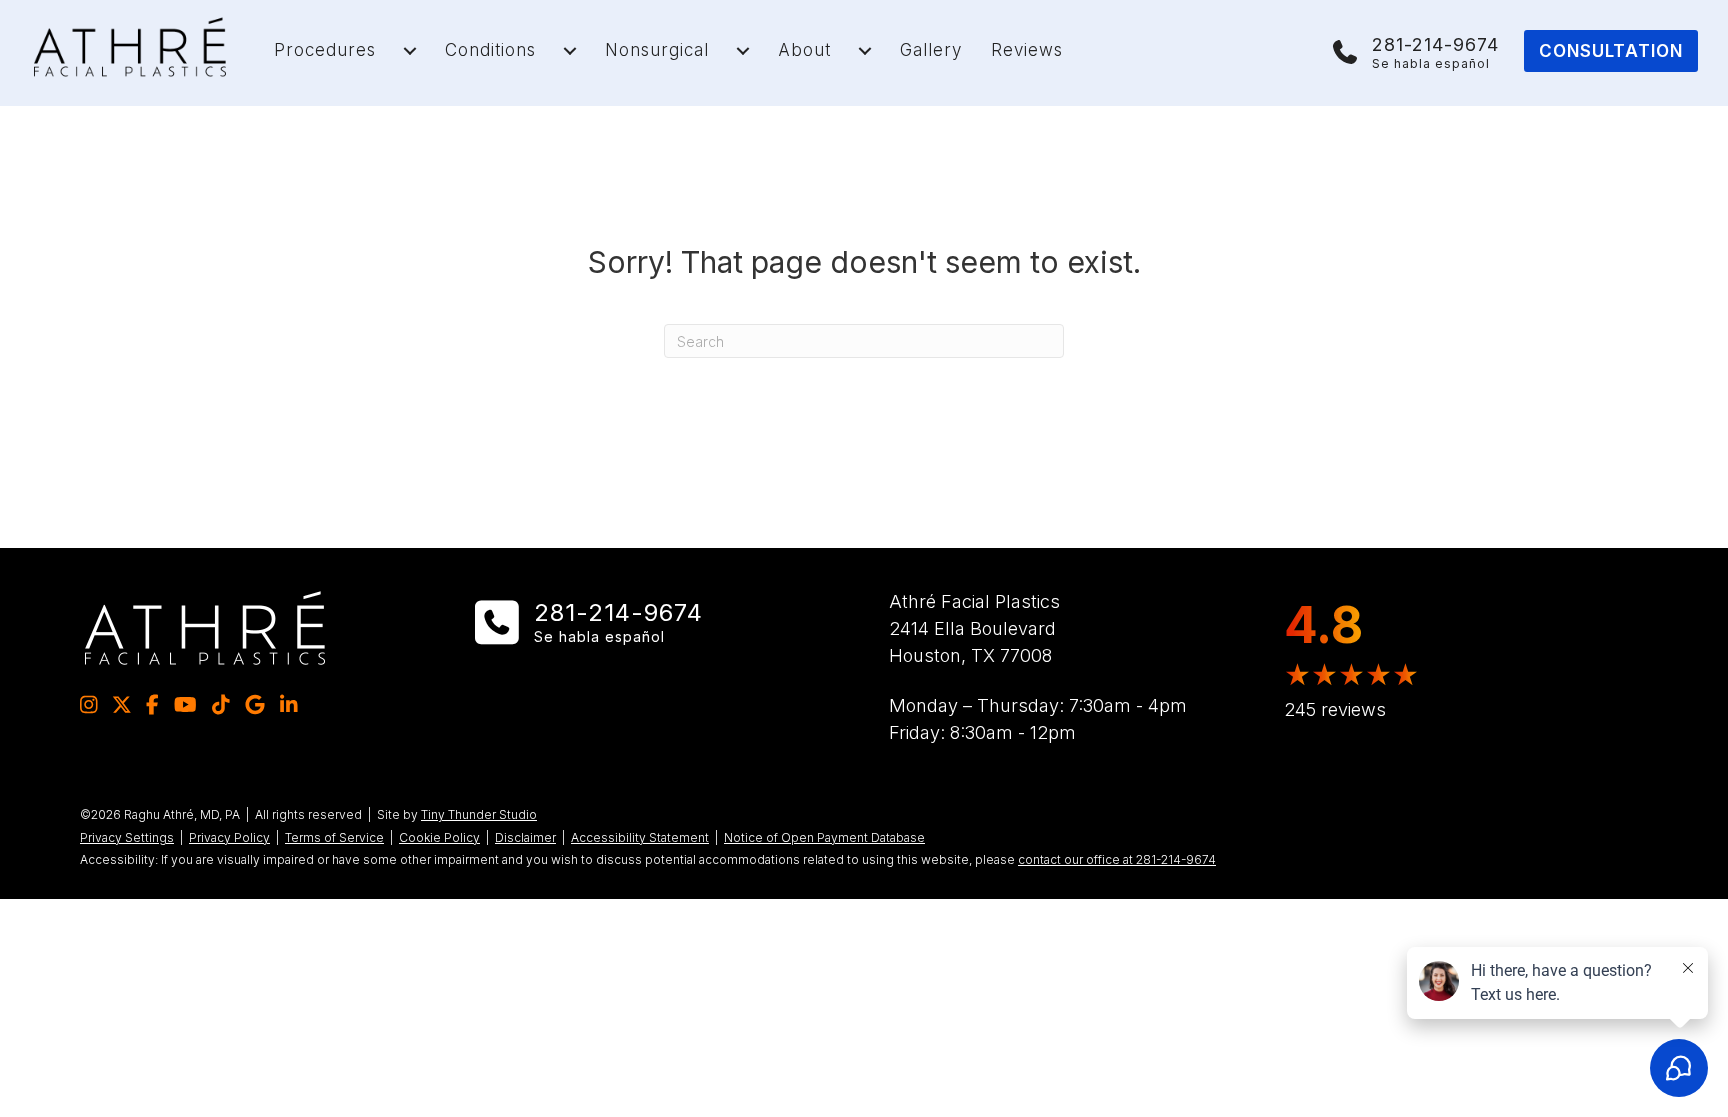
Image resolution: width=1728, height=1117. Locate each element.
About (804, 50)
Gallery (931, 50)
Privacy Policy (229, 837)
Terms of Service (334, 837)
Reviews (1027, 50)
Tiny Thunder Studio (479, 814)
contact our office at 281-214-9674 (1117, 859)
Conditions (490, 50)
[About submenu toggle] (865, 50)
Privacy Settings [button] (127, 837)
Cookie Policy (439, 837)
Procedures (325, 50)
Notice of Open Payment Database (824, 837)
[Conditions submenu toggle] (570, 50)
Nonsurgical (657, 50)
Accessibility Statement (640, 837)
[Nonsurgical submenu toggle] (743, 50)
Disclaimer (525, 837)
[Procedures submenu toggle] (410, 50)
